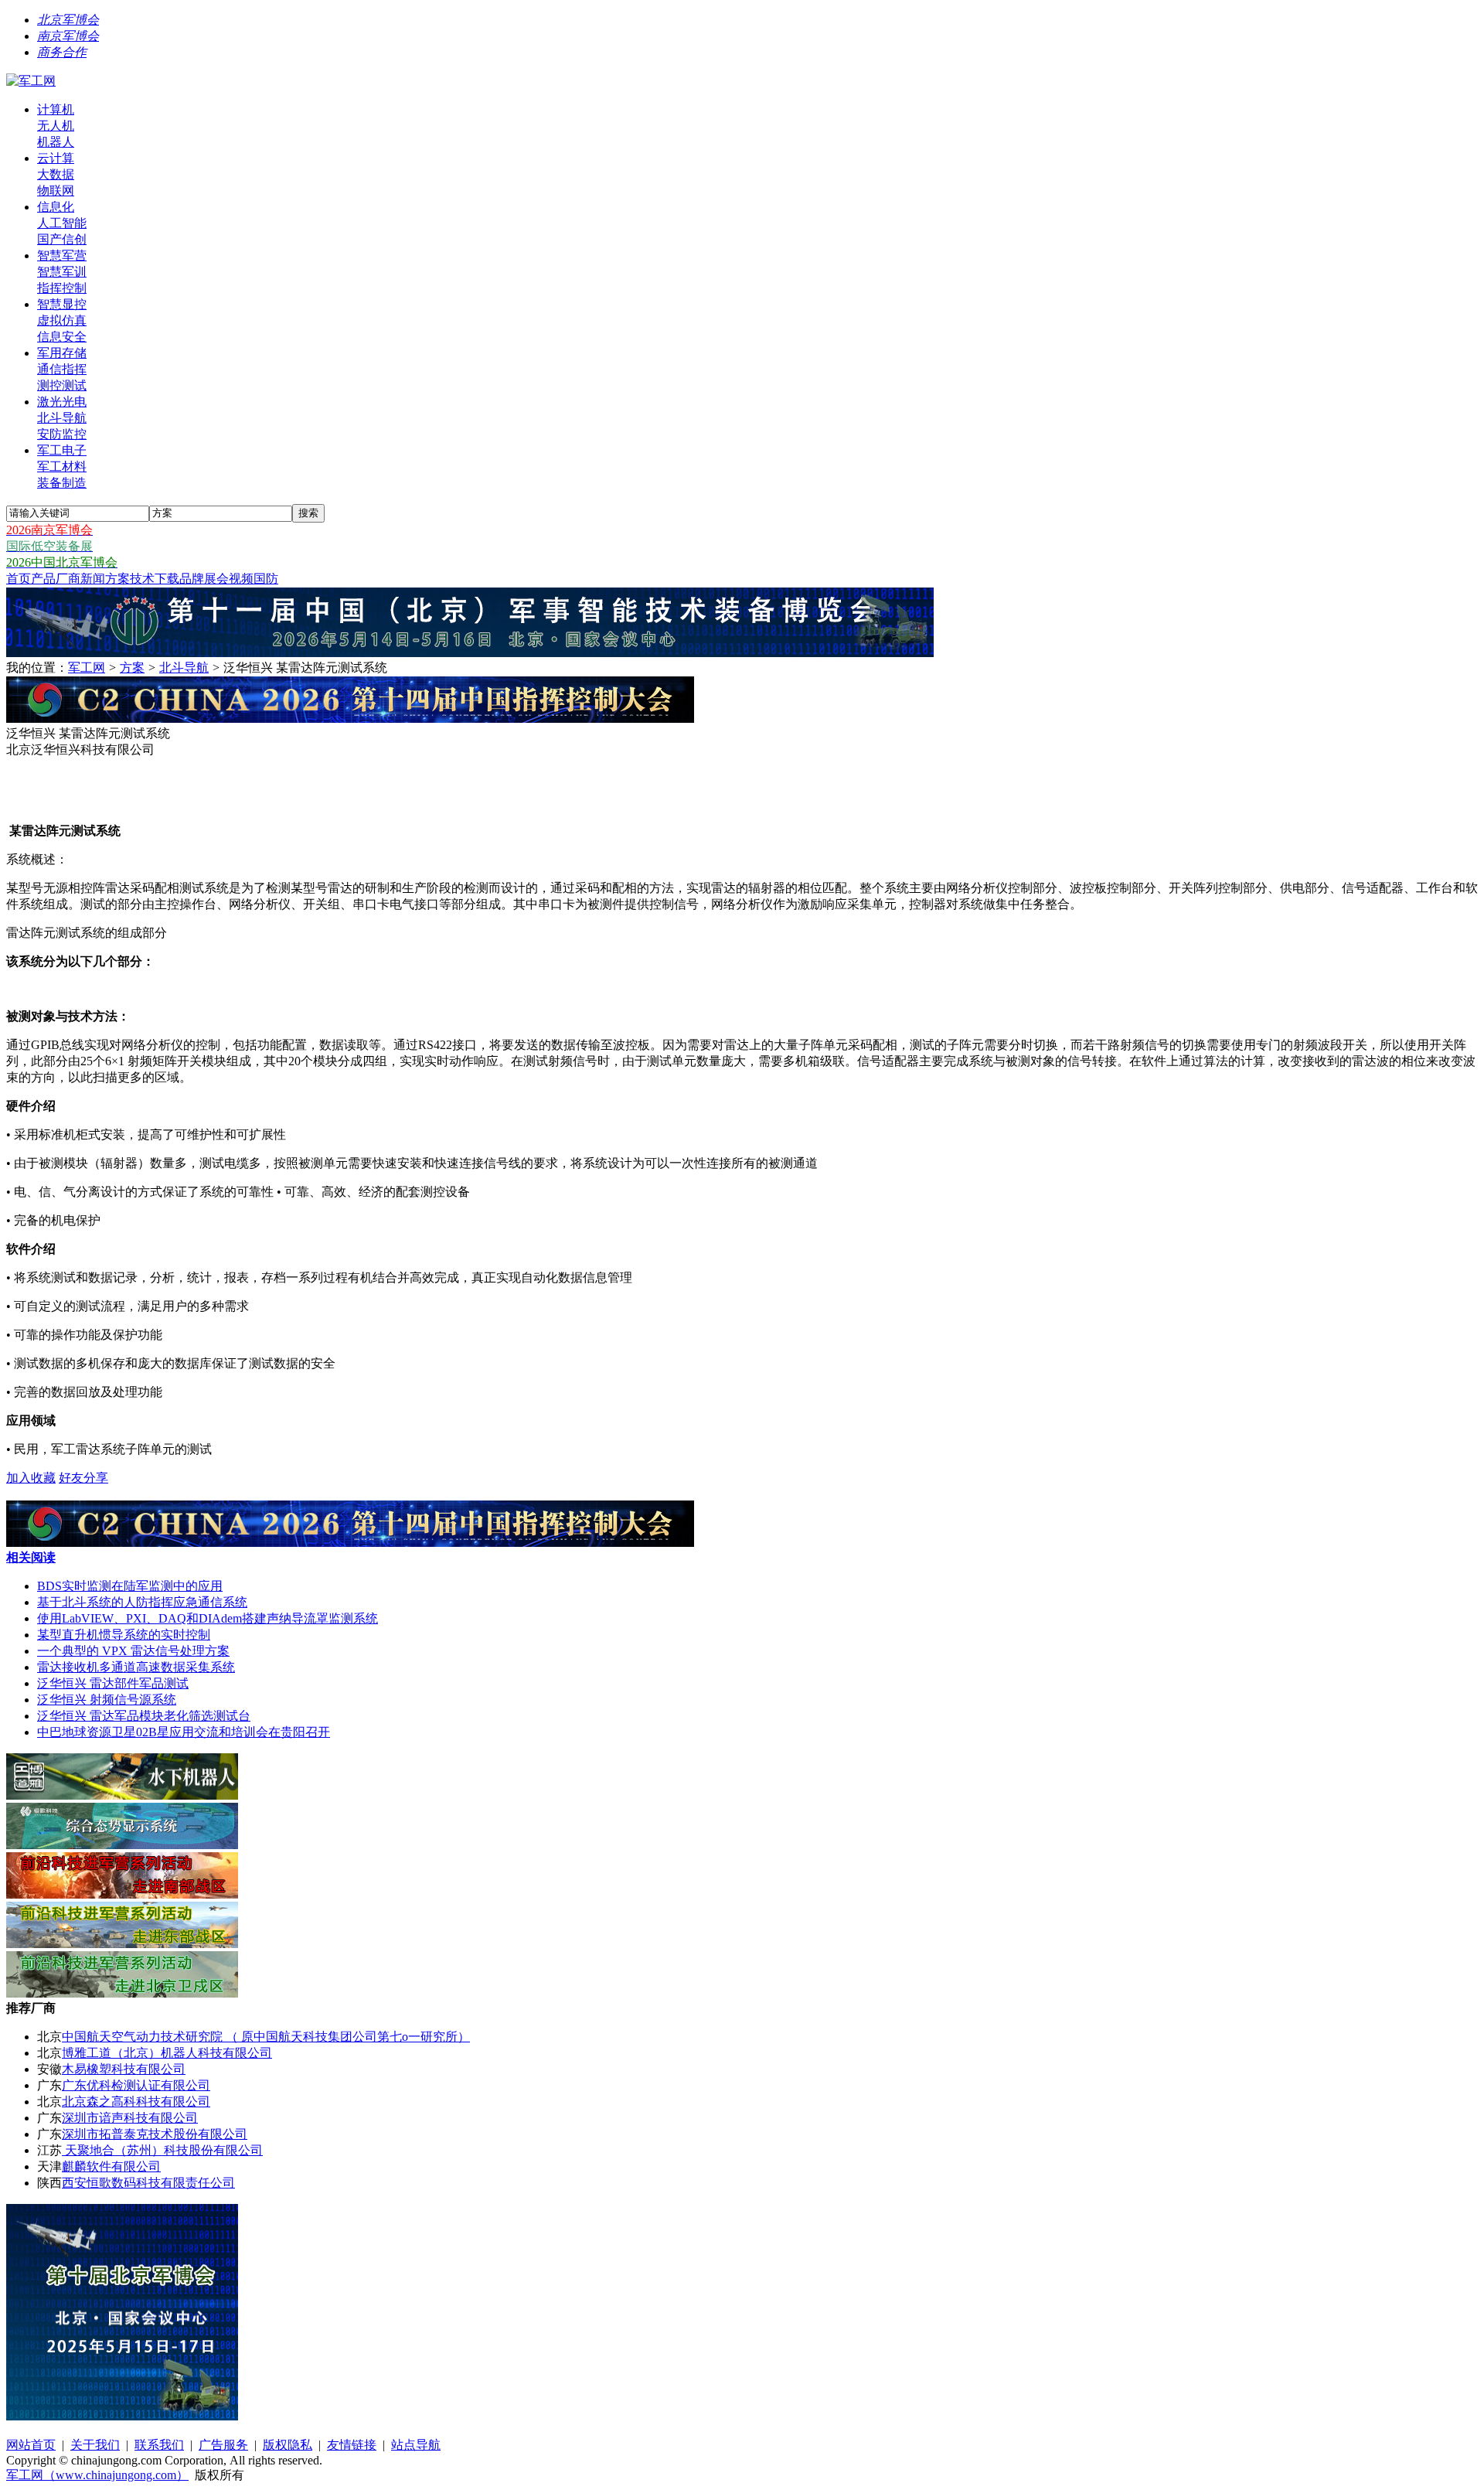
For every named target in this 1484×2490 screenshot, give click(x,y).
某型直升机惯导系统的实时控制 (124, 1635)
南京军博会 (68, 36)
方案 (117, 579)
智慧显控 (62, 304)
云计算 (56, 158)
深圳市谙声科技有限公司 (130, 2118)
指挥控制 (62, 288)
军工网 (87, 668)
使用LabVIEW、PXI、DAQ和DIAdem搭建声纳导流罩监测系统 (208, 1618)
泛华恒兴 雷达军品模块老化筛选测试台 (144, 1716)
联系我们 (159, 2445)
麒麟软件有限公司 (111, 2166)
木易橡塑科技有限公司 (124, 2069)
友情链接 (352, 2445)
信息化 (56, 207)
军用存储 (62, 353)
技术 (142, 579)
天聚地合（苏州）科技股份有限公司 (162, 2150)
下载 (167, 579)
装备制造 (62, 483)
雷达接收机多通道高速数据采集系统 (136, 1667)
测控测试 (62, 385)
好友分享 (83, 1478)
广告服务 (223, 2445)
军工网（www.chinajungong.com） (97, 2475)
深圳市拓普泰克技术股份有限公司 (155, 2134)
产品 (43, 579)
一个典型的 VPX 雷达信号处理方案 (133, 1651)
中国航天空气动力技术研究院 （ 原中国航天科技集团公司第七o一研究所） (266, 2037)
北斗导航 (62, 418)
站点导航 (416, 2445)
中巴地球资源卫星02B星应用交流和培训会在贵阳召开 (184, 1732)
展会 (216, 579)
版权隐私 (288, 2445)
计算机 (56, 109)
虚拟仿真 (62, 320)
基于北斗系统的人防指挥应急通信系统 (142, 1602)
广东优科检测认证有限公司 (136, 2085)
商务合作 (62, 52)
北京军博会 (68, 20)
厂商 (68, 579)
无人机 (56, 126)
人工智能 (62, 223)
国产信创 (62, 239)
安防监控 (62, 434)
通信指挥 (62, 369)
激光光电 (62, 402)
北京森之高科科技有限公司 (136, 2102)
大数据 (56, 174)
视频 (241, 579)
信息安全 (62, 337)
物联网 (56, 191)
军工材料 (62, 467)
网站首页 (31, 2445)
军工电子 (62, 450)
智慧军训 (62, 272)
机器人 (56, 142)
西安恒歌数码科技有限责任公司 (148, 2183)
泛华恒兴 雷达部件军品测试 (113, 1683)
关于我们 (95, 2445)
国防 (266, 579)
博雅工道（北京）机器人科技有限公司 (167, 2053)
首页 (19, 579)
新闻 (93, 579)
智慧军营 (62, 255)
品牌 (192, 579)
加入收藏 (31, 1478)
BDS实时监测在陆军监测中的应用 (130, 1586)
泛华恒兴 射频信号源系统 (107, 1700)
